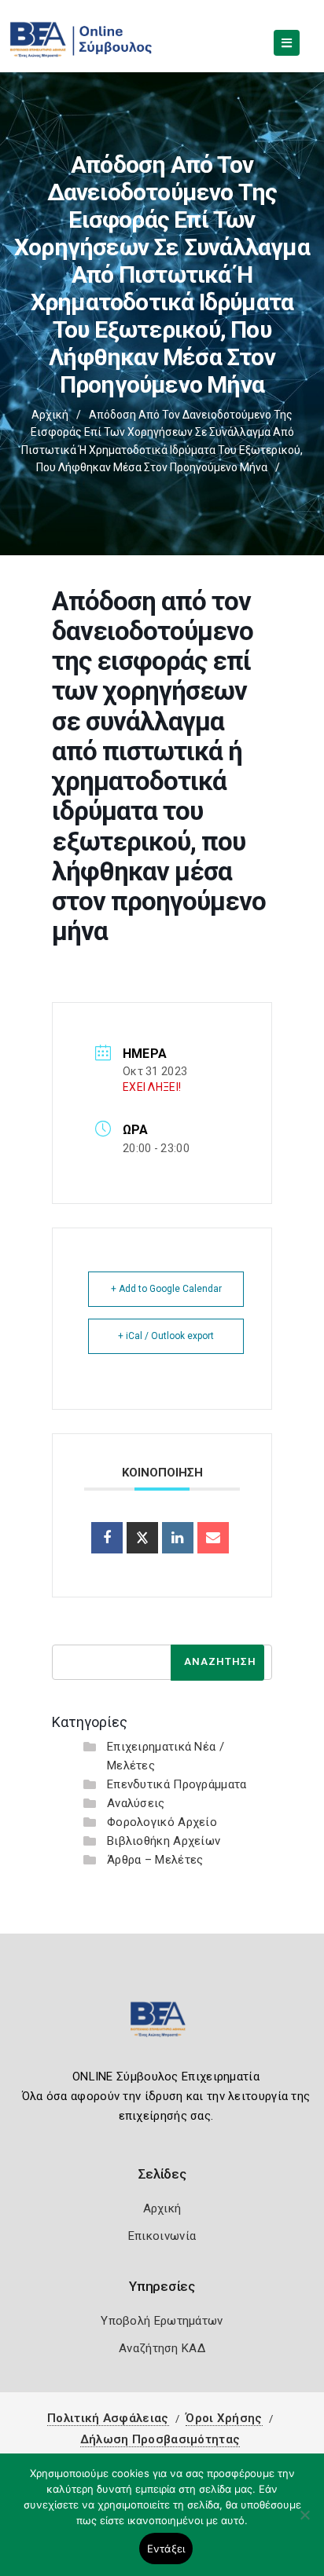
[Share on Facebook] (107, 1538)
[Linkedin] (178, 1538)
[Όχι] (304, 2523)
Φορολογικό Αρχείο (162, 1822)
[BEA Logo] (162, 2026)
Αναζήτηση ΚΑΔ (162, 2348)
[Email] (213, 1538)
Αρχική (50, 415)
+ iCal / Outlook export (166, 1336)
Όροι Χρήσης (224, 2418)
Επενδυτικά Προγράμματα (177, 1784)
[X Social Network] (142, 1538)
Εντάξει (166, 2549)
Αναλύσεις (136, 1803)
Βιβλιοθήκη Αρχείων (164, 1841)
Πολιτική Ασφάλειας (108, 2418)
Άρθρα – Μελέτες (155, 1860)
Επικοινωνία (162, 2236)
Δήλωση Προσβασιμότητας (160, 2439)
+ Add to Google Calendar (166, 1289)
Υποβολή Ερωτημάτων (162, 2321)
